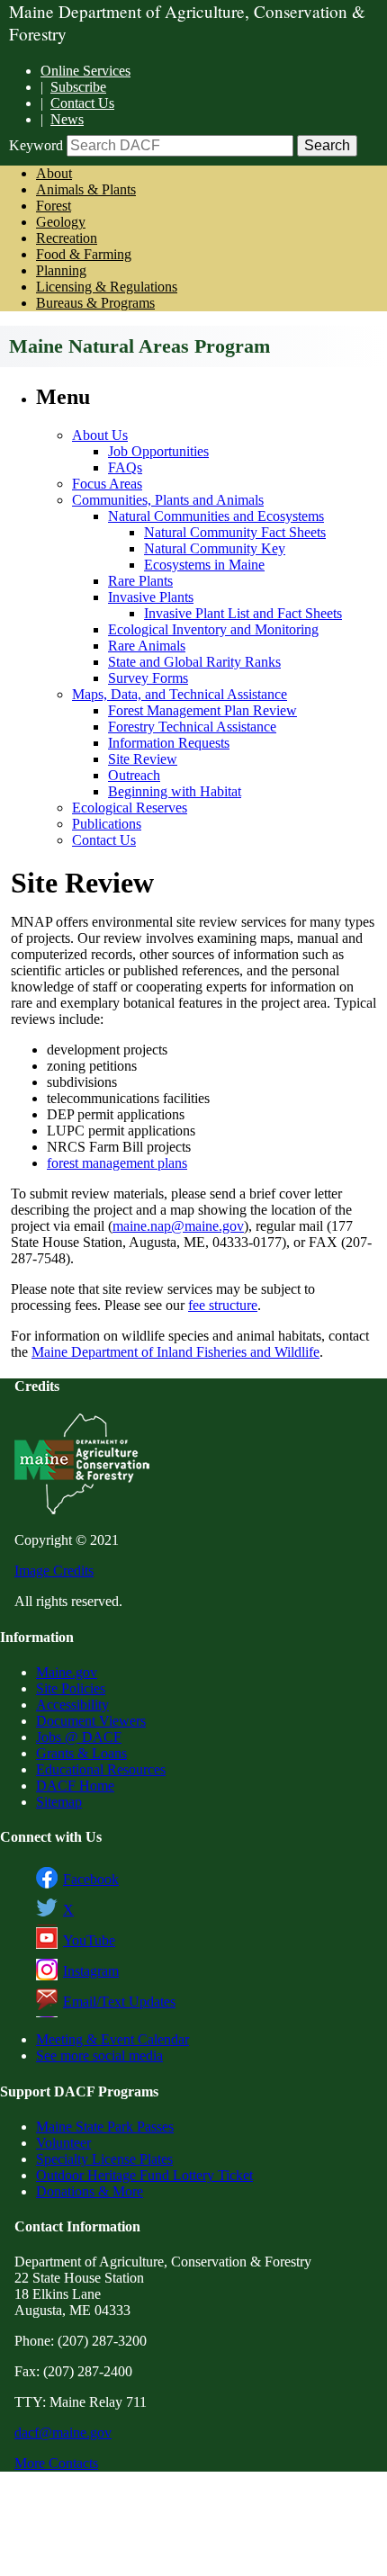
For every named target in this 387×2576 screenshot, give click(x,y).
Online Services (85, 71)
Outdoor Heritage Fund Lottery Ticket (144, 2175)
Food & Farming (84, 254)
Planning (61, 270)
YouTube (89, 1940)
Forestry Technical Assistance (192, 727)
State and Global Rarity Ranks (194, 662)
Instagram (91, 1971)
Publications (107, 824)
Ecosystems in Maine (204, 565)
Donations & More (90, 2191)
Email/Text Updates (119, 2002)
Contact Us (82, 103)
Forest (54, 206)
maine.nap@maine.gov (178, 1226)
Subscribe (78, 87)
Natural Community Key (215, 548)
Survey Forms (148, 678)
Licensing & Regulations (107, 287)
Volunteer (63, 2143)
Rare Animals (147, 646)
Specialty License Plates (104, 2159)
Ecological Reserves (130, 808)
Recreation (67, 238)
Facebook (91, 1879)
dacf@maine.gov (63, 2432)
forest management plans (117, 1163)
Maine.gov (67, 1672)
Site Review (143, 759)
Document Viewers (91, 1721)
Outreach (134, 775)
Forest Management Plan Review (202, 710)
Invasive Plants (151, 597)
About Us (100, 435)
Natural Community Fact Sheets (235, 532)
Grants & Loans (81, 1753)
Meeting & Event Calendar (112, 2039)
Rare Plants (140, 581)
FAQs (125, 467)
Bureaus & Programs (95, 303)
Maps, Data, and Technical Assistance (180, 694)
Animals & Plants (86, 189)
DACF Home (75, 1786)
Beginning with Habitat (175, 791)
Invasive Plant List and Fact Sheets (243, 613)
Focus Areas (107, 484)
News (67, 119)
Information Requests (169, 743)
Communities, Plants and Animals (168, 500)
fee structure (223, 1305)
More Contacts (56, 2463)
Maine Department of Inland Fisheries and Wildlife (175, 1352)
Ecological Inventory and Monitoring (213, 629)
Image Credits (54, 1571)
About (54, 173)
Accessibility (72, 1705)
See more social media (99, 2055)
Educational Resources (101, 1769)
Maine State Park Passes (105, 2127)
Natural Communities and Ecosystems (216, 516)
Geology (61, 222)
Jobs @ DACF (79, 1737)
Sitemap (59, 1802)
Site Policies (71, 1688)
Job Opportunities (158, 451)
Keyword (36, 145)
